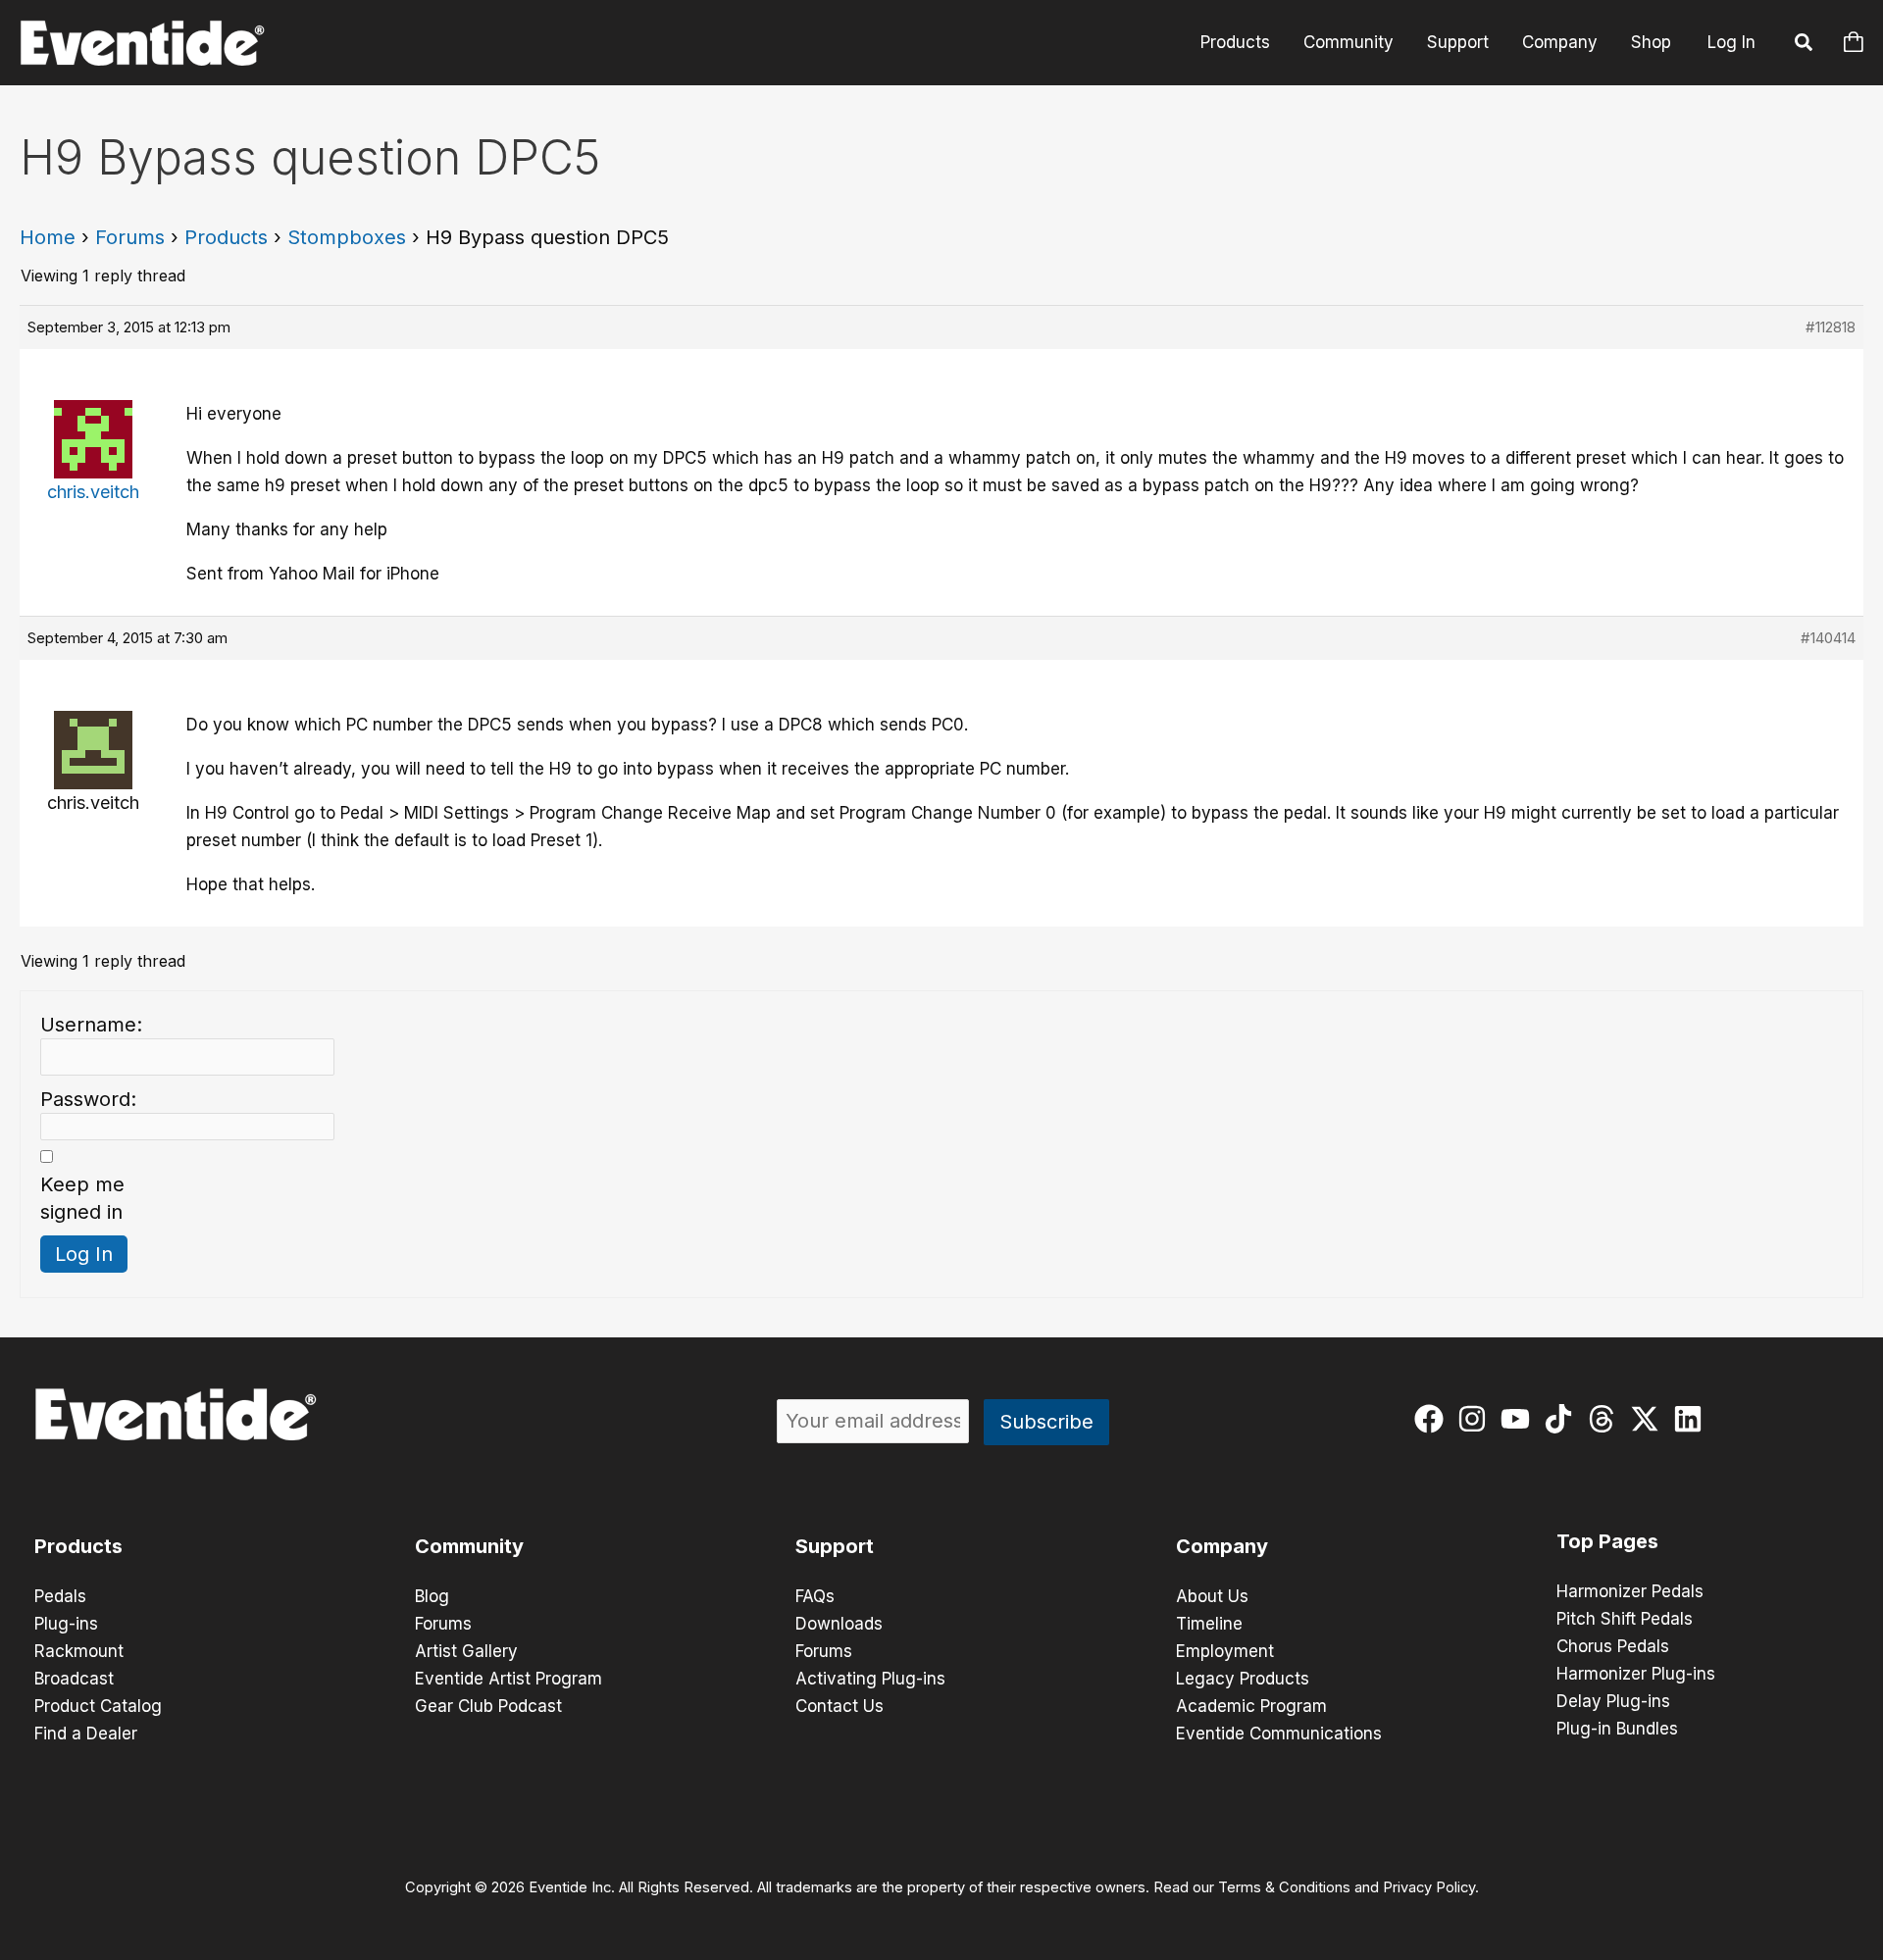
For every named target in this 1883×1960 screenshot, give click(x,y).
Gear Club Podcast (488, 1706)
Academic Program (1251, 1706)
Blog (432, 1596)
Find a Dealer (86, 1734)
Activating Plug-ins (870, 1679)
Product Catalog (98, 1706)
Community (1349, 42)
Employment (1225, 1651)
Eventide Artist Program (509, 1679)
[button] (1805, 45)
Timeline (1209, 1624)
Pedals (60, 1596)
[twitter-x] (1649, 1419)
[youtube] (1520, 1419)
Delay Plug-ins (1613, 1701)
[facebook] (1433, 1419)
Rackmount (79, 1651)
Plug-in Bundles (1617, 1729)
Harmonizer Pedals (1630, 1591)
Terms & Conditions (1284, 1887)
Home (48, 237)
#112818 (1831, 327)
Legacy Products (1243, 1679)
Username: (91, 1025)
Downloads (839, 1624)
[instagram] (1476, 1419)
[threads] (1606, 1419)
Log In (1731, 42)
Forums (130, 237)
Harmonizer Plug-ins (1636, 1674)
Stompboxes (347, 237)
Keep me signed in (82, 1198)
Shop (1651, 42)
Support (1458, 42)
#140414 (1828, 638)
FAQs (815, 1596)
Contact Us (840, 1706)
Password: (88, 1099)
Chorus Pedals (1613, 1646)
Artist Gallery (466, 1651)
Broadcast (74, 1679)
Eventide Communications (1279, 1734)
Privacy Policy (1429, 1887)
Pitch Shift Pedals (1625, 1619)
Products (1235, 42)
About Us (1212, 1596)
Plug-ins (66, 1624)
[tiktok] (1563, 1419)
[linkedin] (1692, 1419)
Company (1560, 42)
